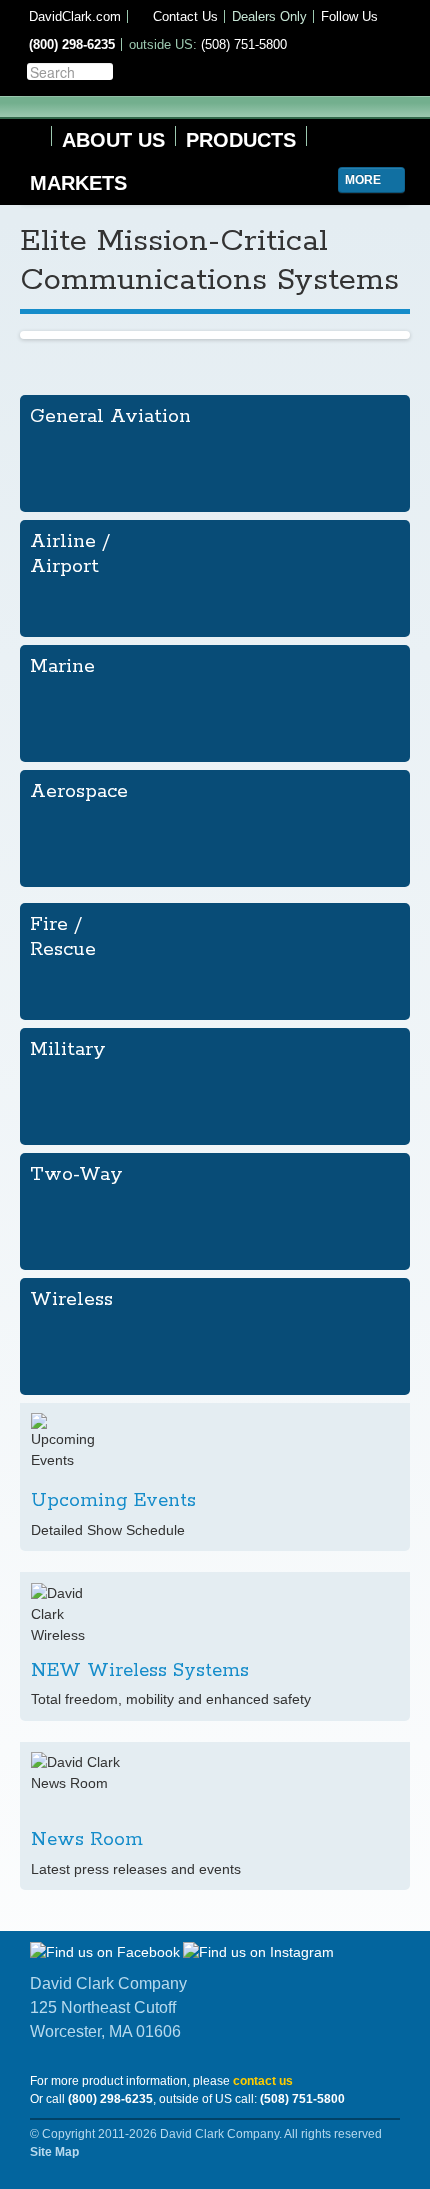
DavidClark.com (75, 16)
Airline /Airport (70, 554)
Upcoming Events (113, 1501)
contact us (263, 2081)
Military (68, 1049)
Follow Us (349, 16)
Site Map (54, 2152)
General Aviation (110, 416)
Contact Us (183, 16)
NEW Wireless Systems (140, 1671)
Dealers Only (269, 16)
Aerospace (79, 791)
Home (31, 136)
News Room (87, 1840)
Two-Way (76, 1174)
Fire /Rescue (63, 937)
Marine (62, 666)
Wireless (71, 1299)
